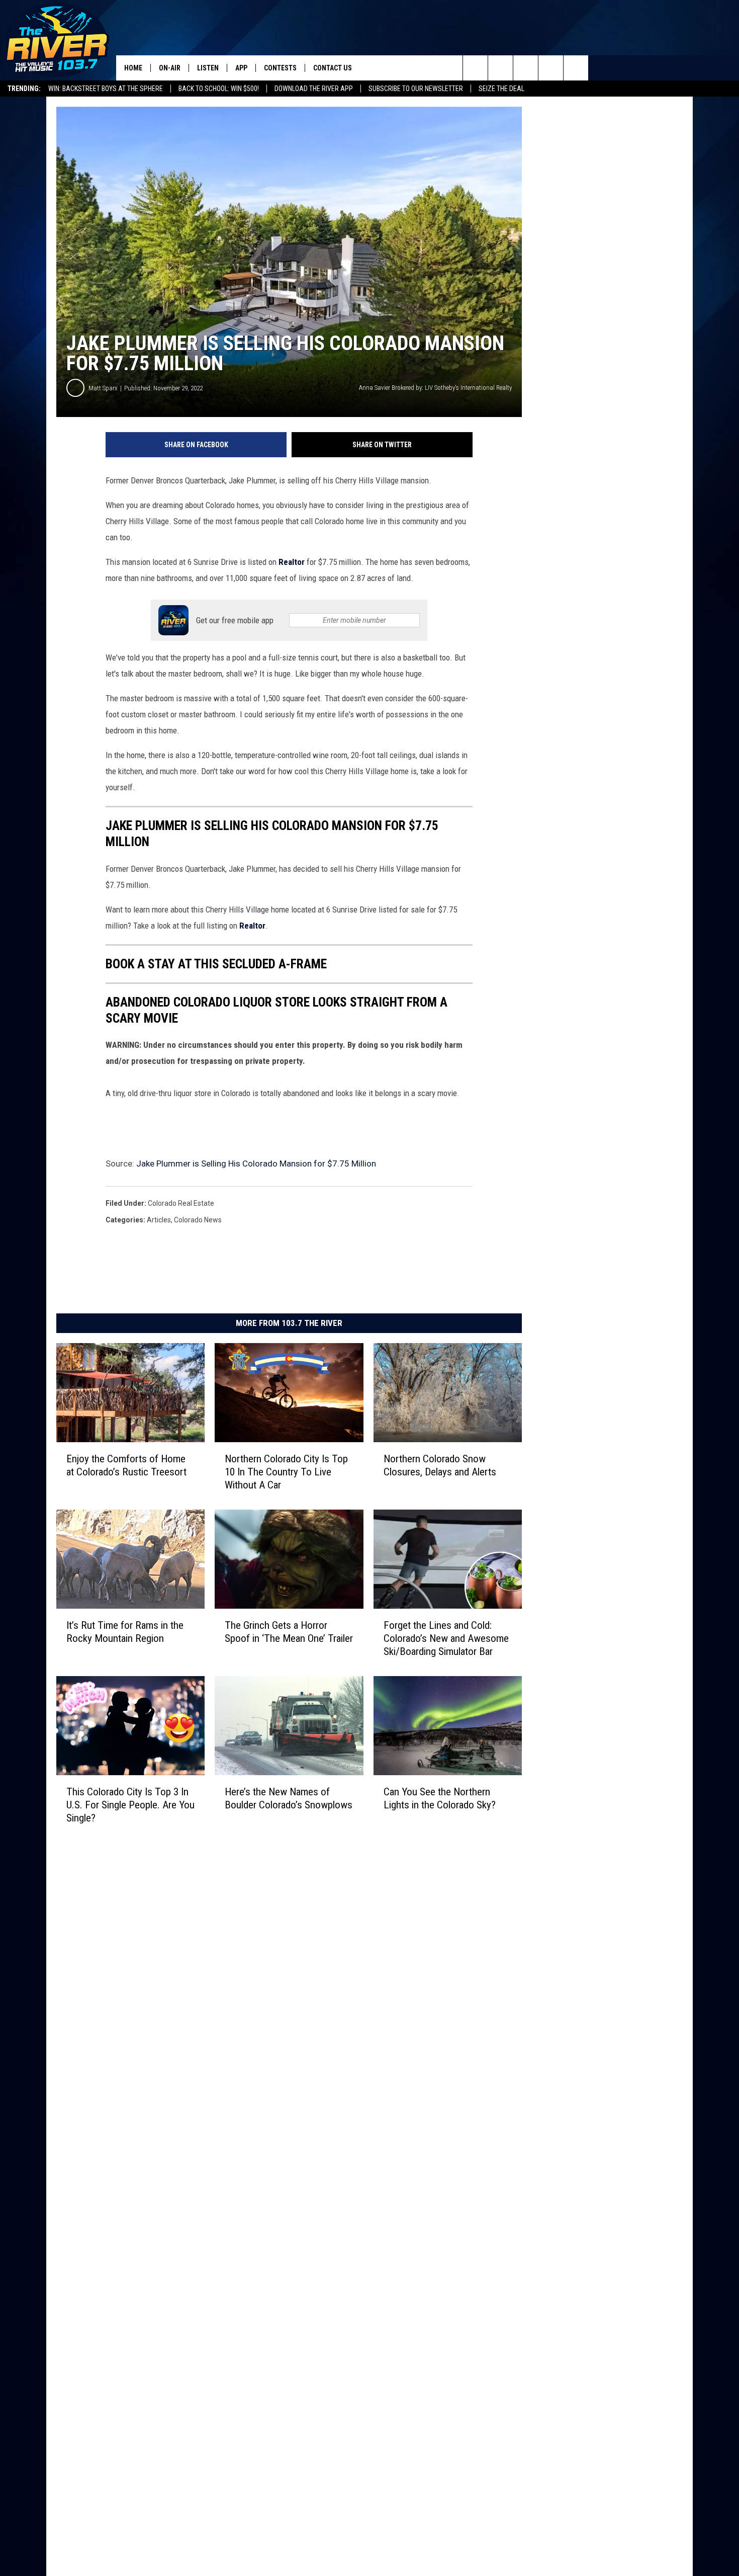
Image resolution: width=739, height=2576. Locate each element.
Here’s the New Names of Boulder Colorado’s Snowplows (289, 1798)
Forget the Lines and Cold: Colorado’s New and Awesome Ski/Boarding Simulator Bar (446, 1638)
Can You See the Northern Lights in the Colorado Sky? (440, 1798)
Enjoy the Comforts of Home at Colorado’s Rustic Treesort (126, 1465)
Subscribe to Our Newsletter (416, 89)
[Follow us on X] (576, 68)
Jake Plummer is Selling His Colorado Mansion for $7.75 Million (256, 1164)
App (241, 68)
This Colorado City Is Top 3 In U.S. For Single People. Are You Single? (130, 1805)
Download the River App (314, 89)
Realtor (292, 562)
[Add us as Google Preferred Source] (500, 68)
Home (133, 68)
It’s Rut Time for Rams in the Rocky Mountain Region (125, 1632)
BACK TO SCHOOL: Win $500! (219, 89)
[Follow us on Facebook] (526, 68)
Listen (208, 68)
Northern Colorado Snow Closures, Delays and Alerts (440, 1465)
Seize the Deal (501, 89)
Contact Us (333, 68)
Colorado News (198, 1220)
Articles (159, 1220)
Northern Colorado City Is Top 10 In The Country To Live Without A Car (286, 1472)
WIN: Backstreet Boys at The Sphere (106, 89)
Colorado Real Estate (181, 1203)
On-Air (170, 68)
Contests (280, 68)
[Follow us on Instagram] (551, 68)
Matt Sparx (103, 388)
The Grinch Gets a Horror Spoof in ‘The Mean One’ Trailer (289, 1632)
